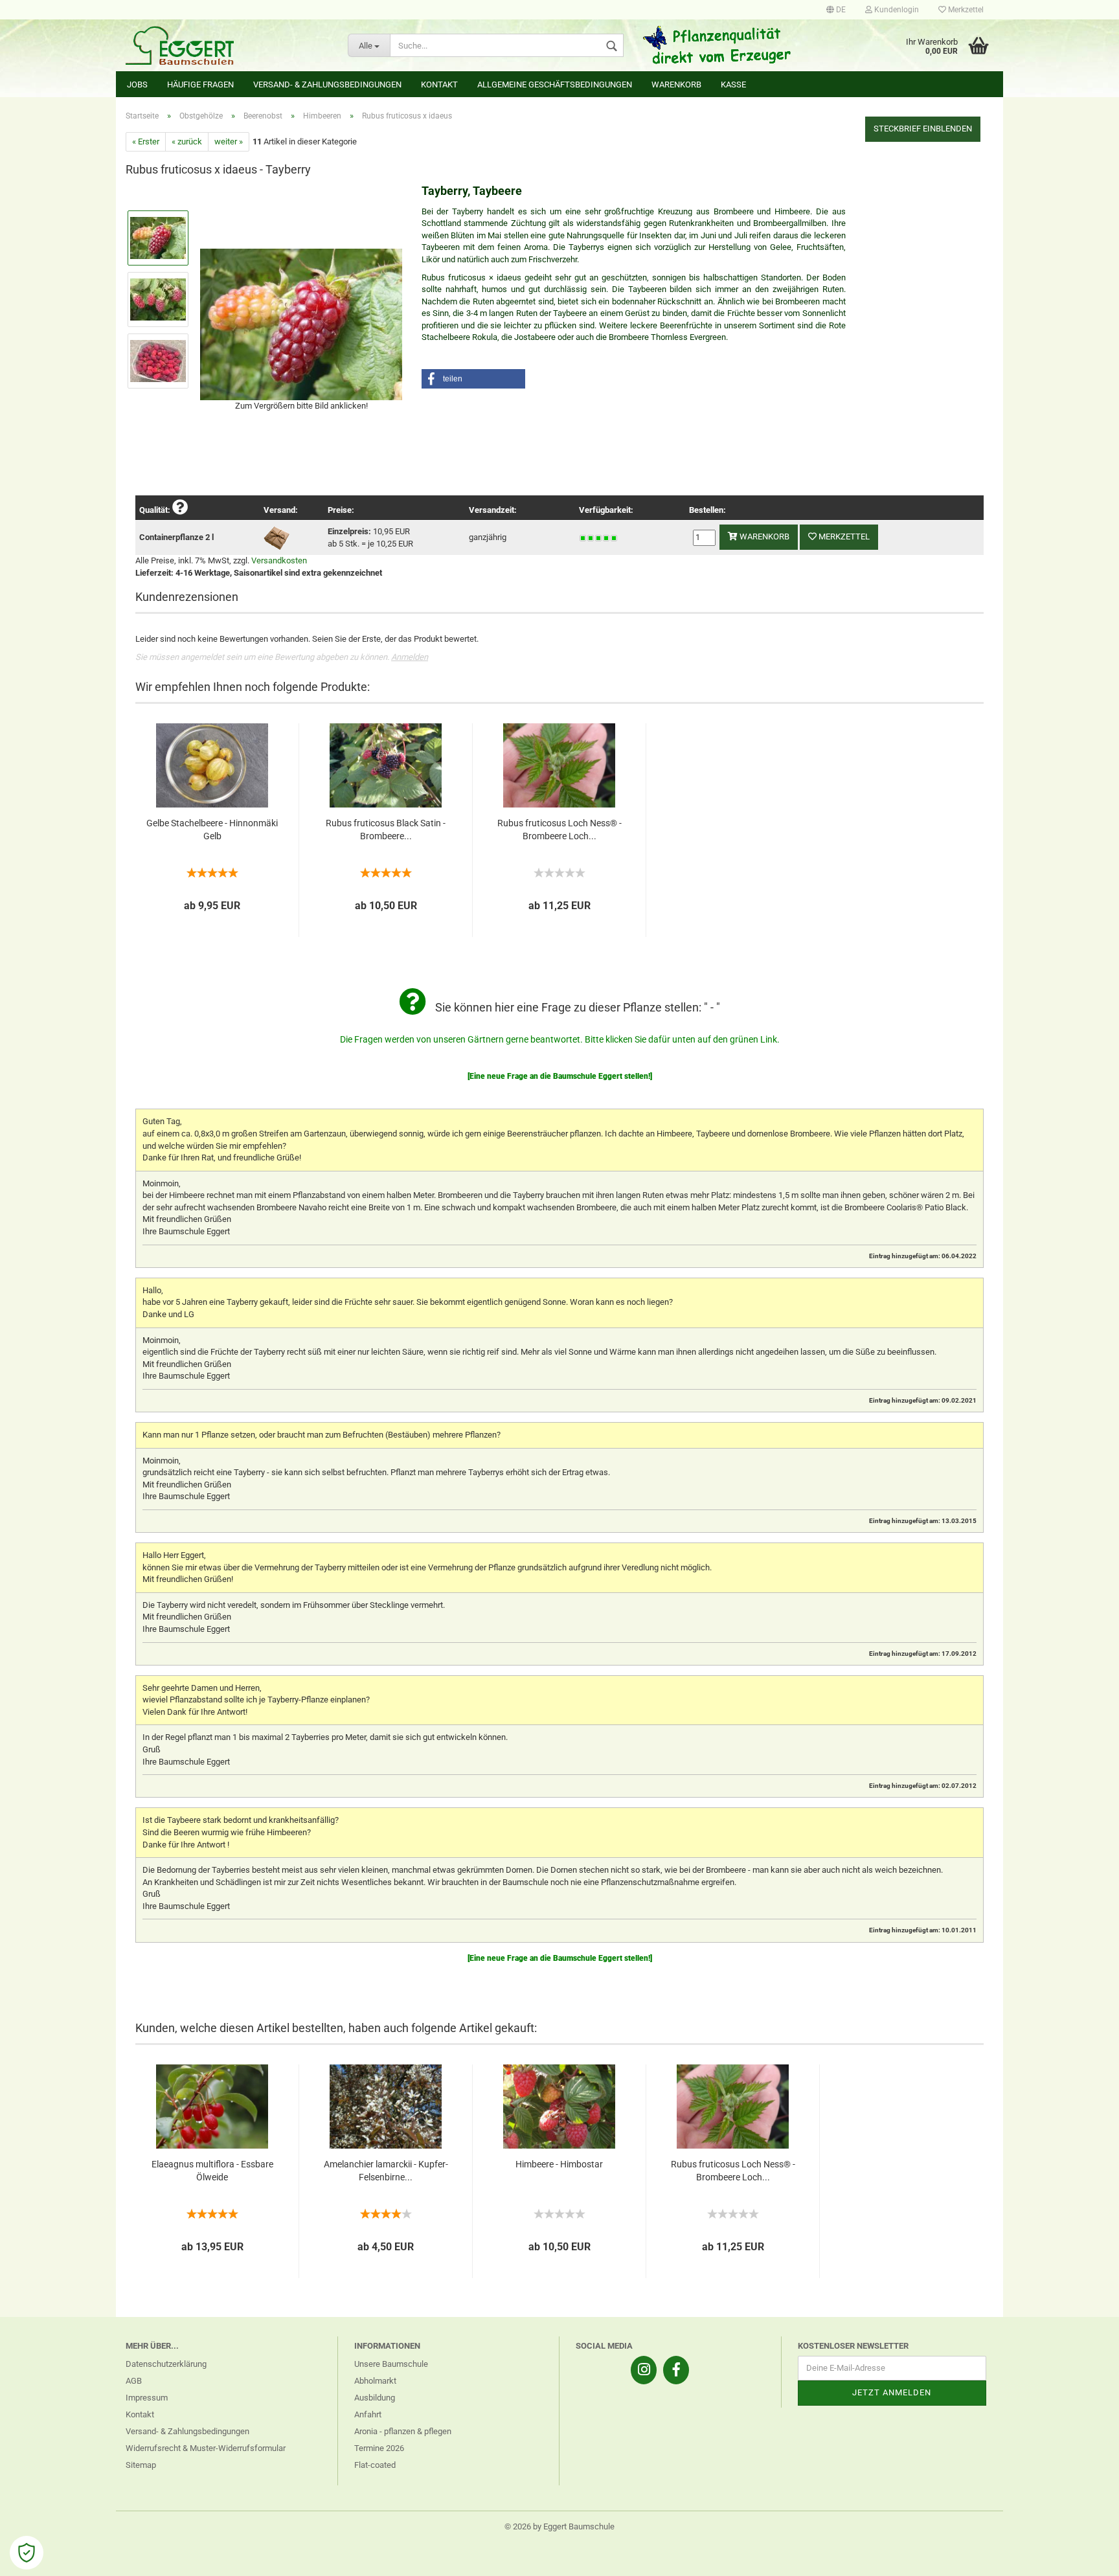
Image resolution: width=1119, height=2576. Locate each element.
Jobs (137, 85)
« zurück (187, 141)
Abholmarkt (375, 2381)
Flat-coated (375, 2465)
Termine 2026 (379, 2448)
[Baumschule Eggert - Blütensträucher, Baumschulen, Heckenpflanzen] (227, 45)
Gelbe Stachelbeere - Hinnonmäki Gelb (212, 830)
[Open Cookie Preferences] (27, 2553)
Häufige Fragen (200, 85)
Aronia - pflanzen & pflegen (403, 2431)
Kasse (733, 85)
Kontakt (439, 85)
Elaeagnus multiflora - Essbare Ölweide (212, 2171)
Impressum (147, 2398)
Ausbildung (375, 2398)
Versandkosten (279, 560)
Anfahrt (368, 2414)
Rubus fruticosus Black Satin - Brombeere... (386, 830)
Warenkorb (676, 85)
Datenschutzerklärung (166, 2364)
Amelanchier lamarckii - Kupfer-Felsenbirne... (386, 2171)
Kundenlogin (896, 10)
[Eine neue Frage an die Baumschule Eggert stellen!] (560, 1076)
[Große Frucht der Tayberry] (301, 323)
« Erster (146, 141)
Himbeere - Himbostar (559, 2164)
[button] (473, 379)
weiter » (229, 141)
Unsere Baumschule (391, 2364)
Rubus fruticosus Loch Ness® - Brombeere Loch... (559, 830)
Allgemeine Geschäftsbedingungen (555, 85)
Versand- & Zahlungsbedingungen (327, 85)
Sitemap (141, 2465)
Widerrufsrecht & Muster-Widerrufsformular (206, 2448)
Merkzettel (965, 10)
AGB (134, 2381)
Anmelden (410, 657)
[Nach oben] (1083, 2557)
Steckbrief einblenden (923, 129)
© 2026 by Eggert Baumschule (559, 2526)
